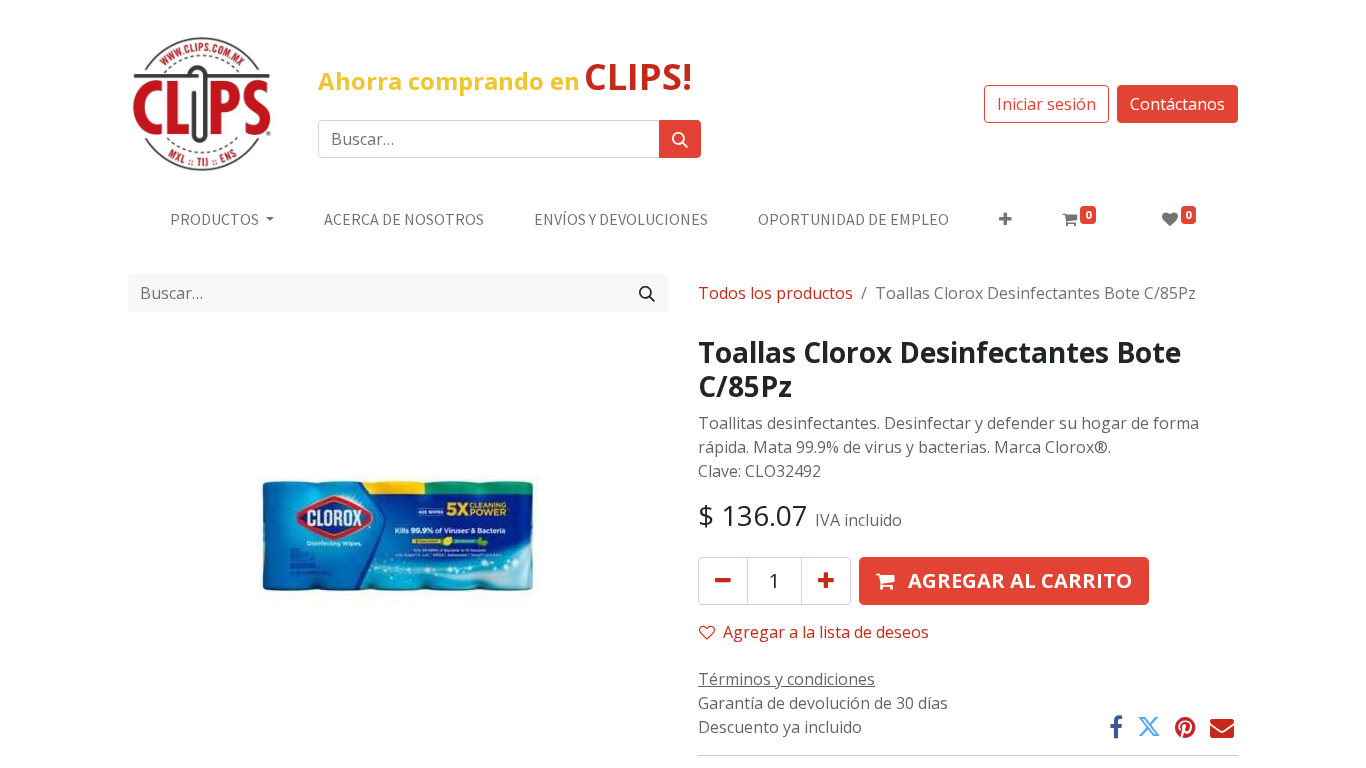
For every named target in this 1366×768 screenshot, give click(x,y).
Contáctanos (1177, 104)
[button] (1005, 219)
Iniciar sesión (1046, 104)
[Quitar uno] (723, 581)
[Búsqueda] (680, 139)
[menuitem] (404, 219)
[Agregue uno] (826, 581)
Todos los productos (775, 293)
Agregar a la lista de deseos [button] (826, 632)
